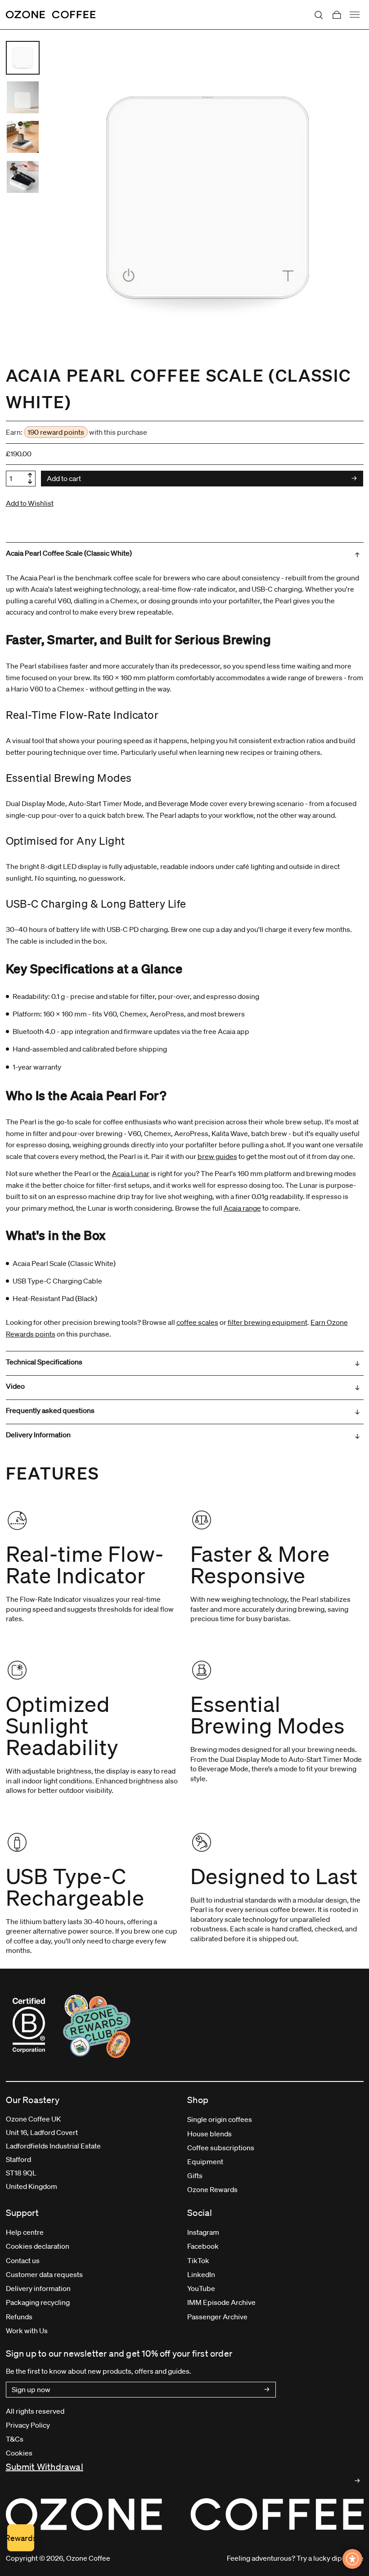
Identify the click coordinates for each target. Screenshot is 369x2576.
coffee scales (197, 1322)
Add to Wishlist (30, 503)
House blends (209, 2134)
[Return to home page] (51, 15)
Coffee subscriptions (221, 2148)
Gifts (195, 2175)
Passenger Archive (217, 2317)
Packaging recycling (38, 2302)
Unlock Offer (234, 2479)
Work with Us (27, 2331)
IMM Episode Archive (221, 2302)
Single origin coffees (220, 2119)
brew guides (217, 1156)
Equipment (205, 2162)
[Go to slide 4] (23, 177)
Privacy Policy (28, 2425)
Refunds (19, 2317)
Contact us (23, 2260)
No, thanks (234, 2527)
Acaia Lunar (131, 1173)
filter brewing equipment (268, 1322)
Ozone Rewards (212, 2189)
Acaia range (242, 1208)
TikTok (198, 2260)
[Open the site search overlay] (319, 15)
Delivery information (38, 2288)
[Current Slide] (23, 58)
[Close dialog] (110, 2365)
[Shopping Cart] (337, 15)
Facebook (203, 2246)
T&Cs (15, 2439)
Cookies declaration (38, 2246)
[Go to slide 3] (23, 137)
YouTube (201, 2288)
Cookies (19, 2453)
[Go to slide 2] (23, 97)
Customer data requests (44, 2274)
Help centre (25, 2232)
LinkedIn (201, 2274)
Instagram (203, 2232)
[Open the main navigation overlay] (355, 15)
